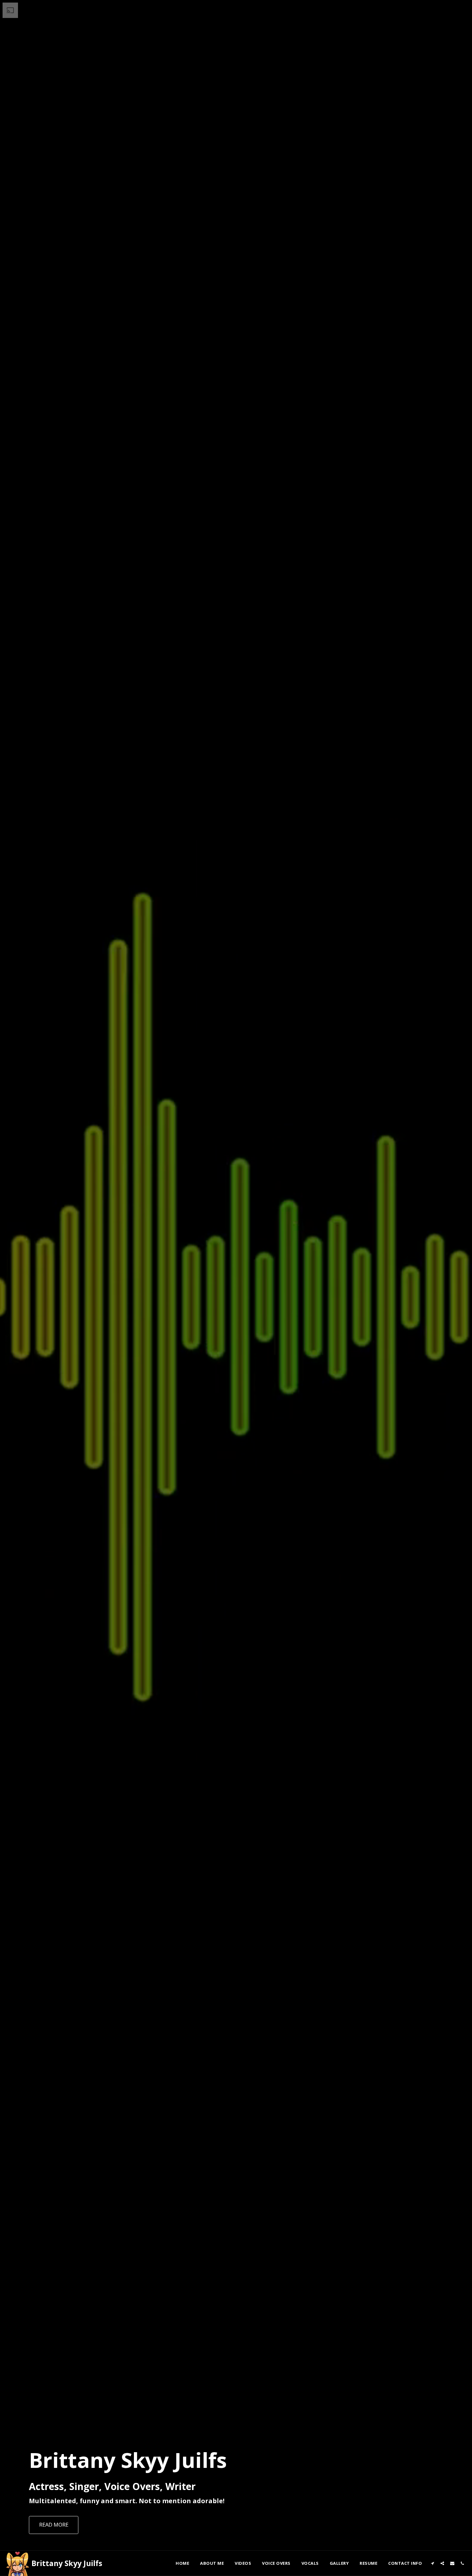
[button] (432, 2563)
